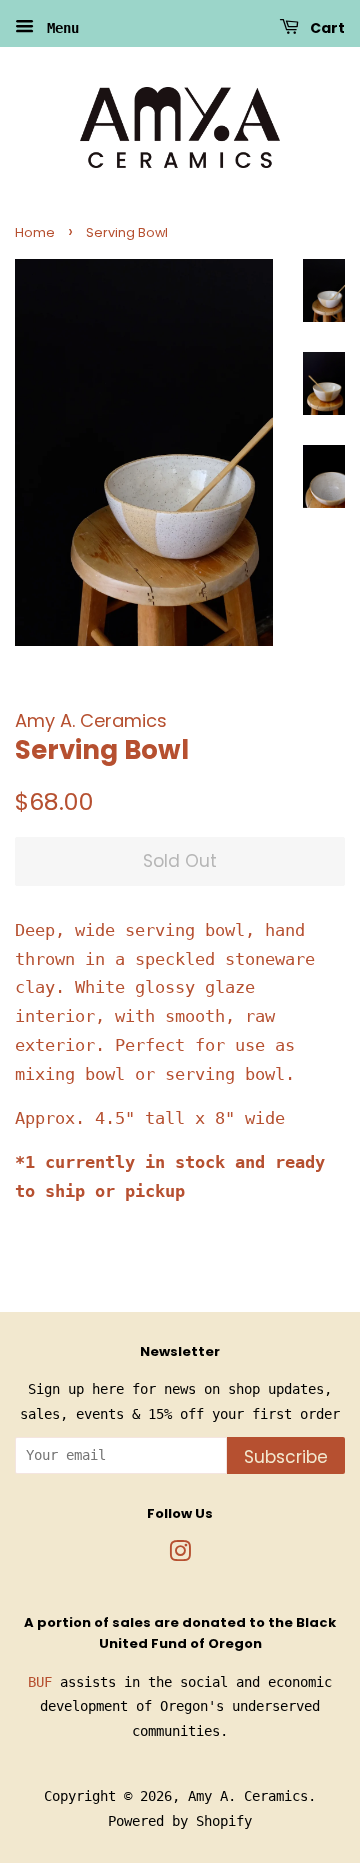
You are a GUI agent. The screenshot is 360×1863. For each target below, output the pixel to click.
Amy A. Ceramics (248, 1796)
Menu (59, 28)
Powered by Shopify (180, 1821)
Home (35, 232)
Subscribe (286, 1457)
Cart (326, 28)
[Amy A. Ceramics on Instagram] (180, 1555)
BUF (40, 1682)
